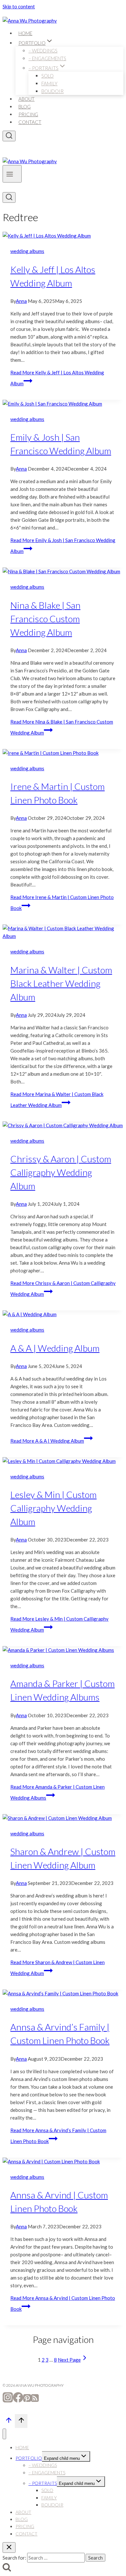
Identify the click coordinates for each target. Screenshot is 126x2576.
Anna (21, 301)
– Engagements (47, 58)
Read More (47, 1441)
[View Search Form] (9, 136)
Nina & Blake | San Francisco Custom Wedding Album (45, 619)
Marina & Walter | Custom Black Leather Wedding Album (61, 983)
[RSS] (35, 2401)
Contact (30, 122)
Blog (25, 107)
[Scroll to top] (9, 2422)
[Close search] (9, 2548)
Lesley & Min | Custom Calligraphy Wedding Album (53, 1508)
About (26, 99)
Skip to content (19, 6)
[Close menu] (4, 2434)
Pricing (28, 114)
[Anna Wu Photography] (30, 21)
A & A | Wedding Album (55, 1348)
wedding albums (27, 251)
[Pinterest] (27, 2401)
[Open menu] (12, 174)
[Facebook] (18, 2401)
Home (25, 33)
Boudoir (52, 91)
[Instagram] (8, 2401)
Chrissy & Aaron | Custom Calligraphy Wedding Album (61, 1172)
